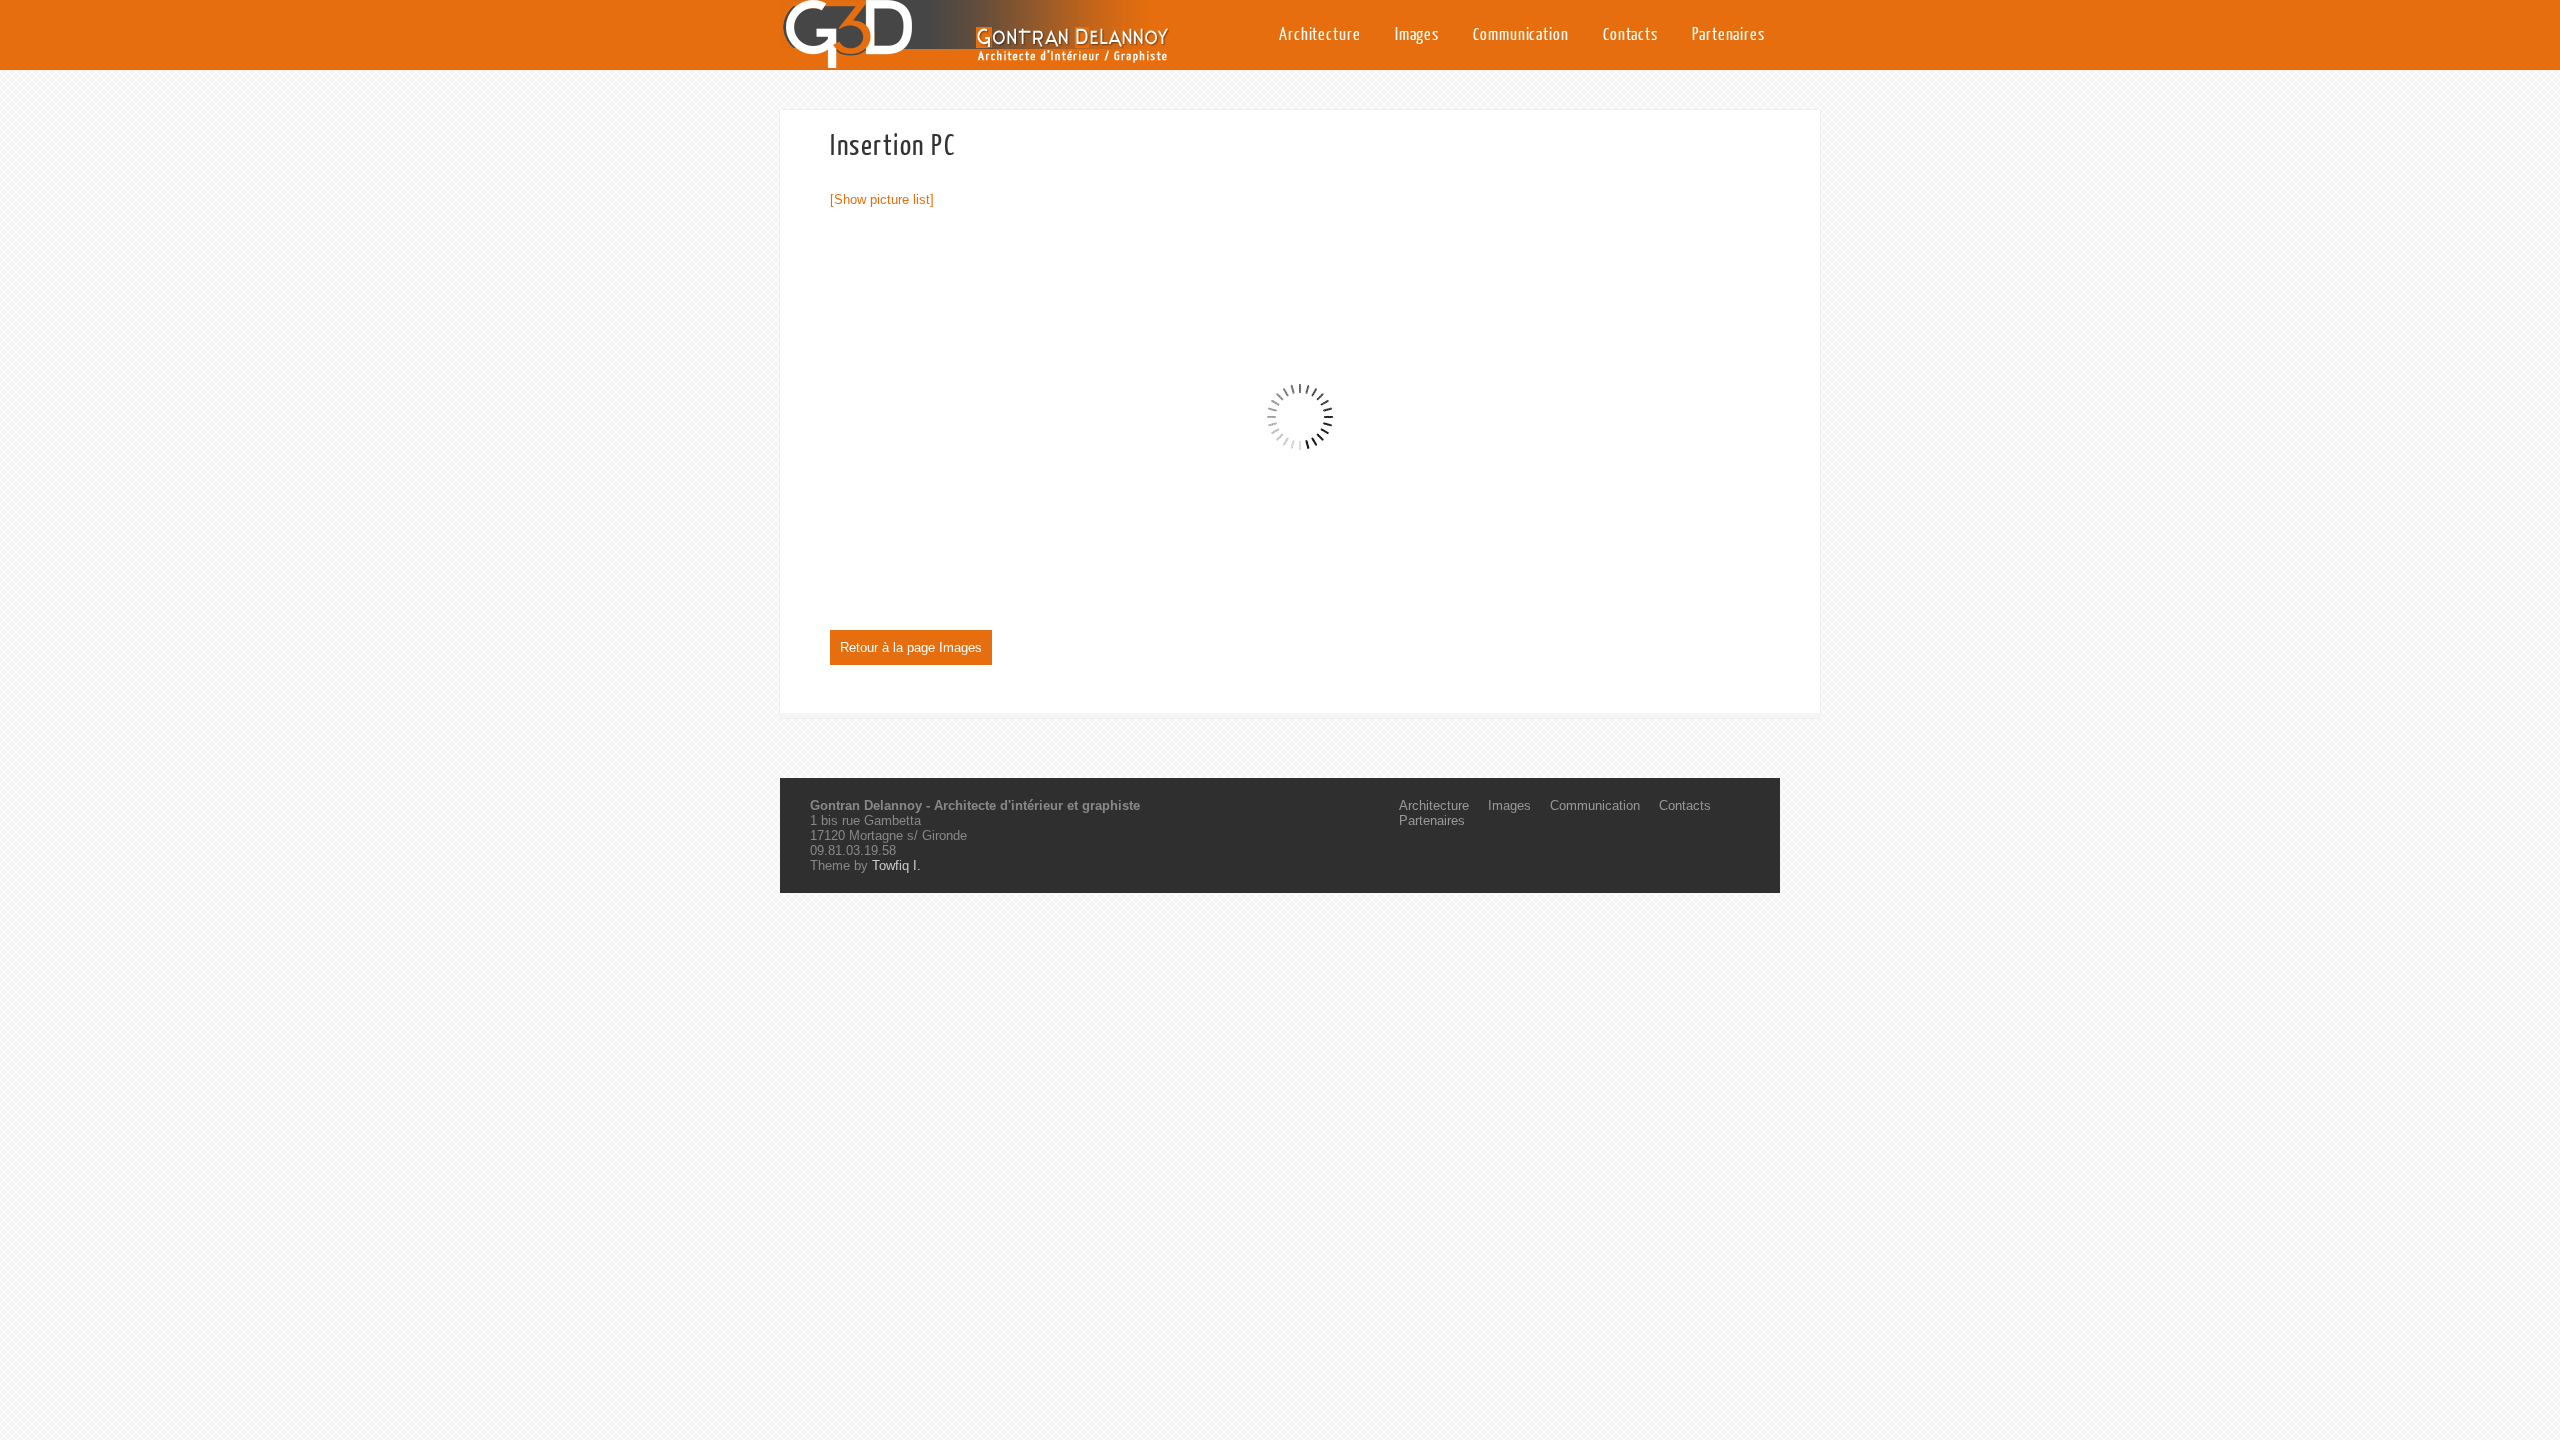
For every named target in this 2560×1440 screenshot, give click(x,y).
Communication (1521, 34)
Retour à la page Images (911, 647)
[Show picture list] (882, 199)
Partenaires (1728, 34)
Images (1417, 34)
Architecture (1320, 34)
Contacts (1630, 34)
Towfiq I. (896, 865)
